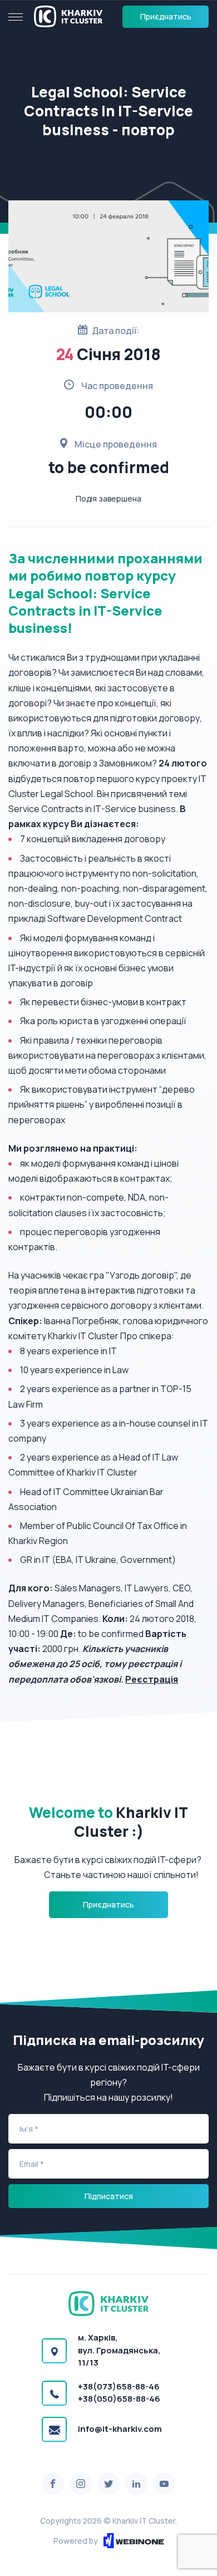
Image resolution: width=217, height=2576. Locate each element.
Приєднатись (166, 16)
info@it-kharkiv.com (120, 2429)
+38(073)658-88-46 (119, 2386)
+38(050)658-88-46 (119, 2399)
